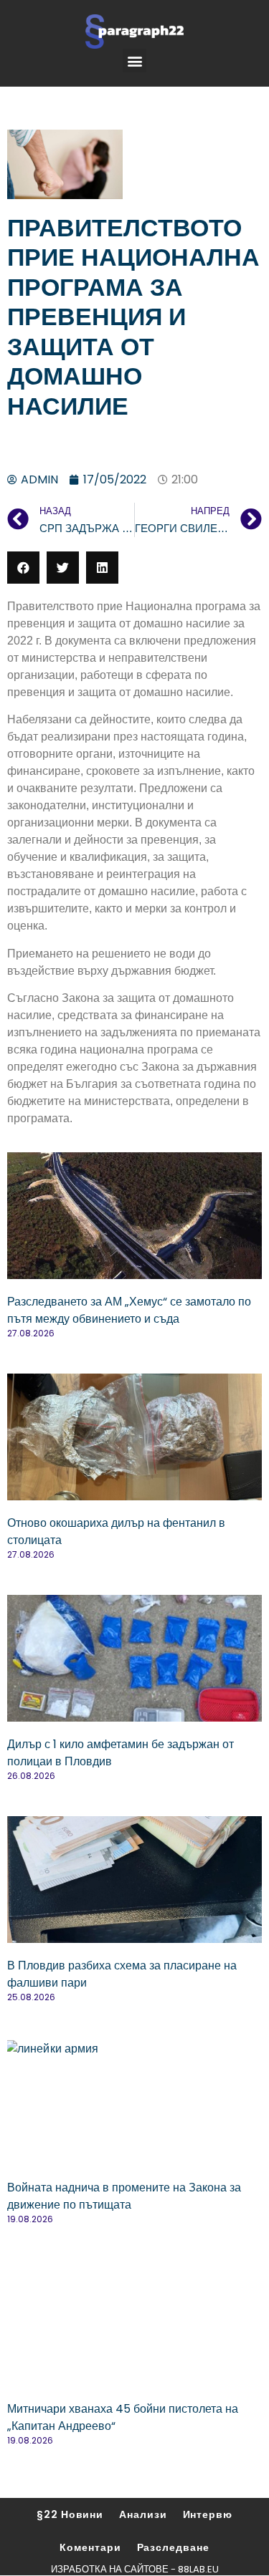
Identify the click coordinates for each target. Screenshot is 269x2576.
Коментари (90, 2547)
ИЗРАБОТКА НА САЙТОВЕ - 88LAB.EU (135, 2569)
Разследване (173, 2547)
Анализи (143, 2514)
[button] (134, 61)
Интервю (208, 2514)
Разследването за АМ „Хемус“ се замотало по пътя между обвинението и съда (129, 1310)
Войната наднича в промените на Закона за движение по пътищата (124, 2196)
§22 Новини (70, 2514)
